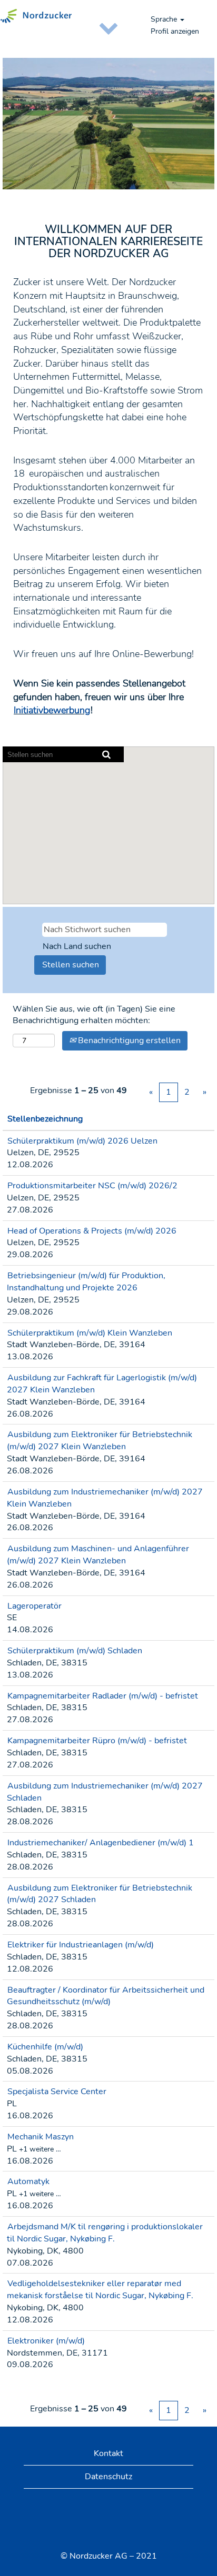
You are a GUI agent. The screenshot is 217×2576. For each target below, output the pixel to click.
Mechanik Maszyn (41, 2137)
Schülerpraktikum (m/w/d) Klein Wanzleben (90, 1333)
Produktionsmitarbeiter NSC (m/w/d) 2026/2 (92, 1186)
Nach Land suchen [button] (77, 946)
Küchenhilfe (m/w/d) (45, 2047)
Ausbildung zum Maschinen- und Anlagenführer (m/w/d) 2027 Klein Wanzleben (98, 1555)
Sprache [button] (165, 19)
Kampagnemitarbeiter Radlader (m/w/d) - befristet (103, 1696)
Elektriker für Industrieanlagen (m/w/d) (81, 1945)
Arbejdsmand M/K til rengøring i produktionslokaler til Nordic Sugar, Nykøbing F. (105, 2233)
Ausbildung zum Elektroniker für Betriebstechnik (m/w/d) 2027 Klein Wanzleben (100, 1441)
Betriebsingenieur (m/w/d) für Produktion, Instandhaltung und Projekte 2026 (86, 1282)
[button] (108, 27)
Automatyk (28, 2181)
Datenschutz (108, 2477)
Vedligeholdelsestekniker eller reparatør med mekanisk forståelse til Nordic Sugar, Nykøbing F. (100, 2290)
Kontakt (108, 2453)
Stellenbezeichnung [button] (45, 1119)
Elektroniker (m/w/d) (46, 2341)
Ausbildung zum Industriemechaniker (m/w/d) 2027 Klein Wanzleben (105, 1498)
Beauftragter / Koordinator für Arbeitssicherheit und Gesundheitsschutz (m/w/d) (106, 1996)
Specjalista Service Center (57, 2092)
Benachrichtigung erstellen (128, 1040)
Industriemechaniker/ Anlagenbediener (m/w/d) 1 (101, 1843)
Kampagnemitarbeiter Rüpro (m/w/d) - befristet (97, 1741)
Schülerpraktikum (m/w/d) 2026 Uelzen (82, 1141)
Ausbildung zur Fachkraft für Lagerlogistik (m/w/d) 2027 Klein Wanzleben (102, 1384)
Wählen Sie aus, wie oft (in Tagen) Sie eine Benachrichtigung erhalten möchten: (94, 1015)
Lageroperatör (34, 1606)
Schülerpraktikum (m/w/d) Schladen (75, 1651)
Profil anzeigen (175, 31)
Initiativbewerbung (52, 710)
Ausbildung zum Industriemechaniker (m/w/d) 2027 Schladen (105, 1792)
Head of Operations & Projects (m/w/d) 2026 (92, 1231)
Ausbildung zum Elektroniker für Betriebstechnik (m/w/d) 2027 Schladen (100, 1894)
